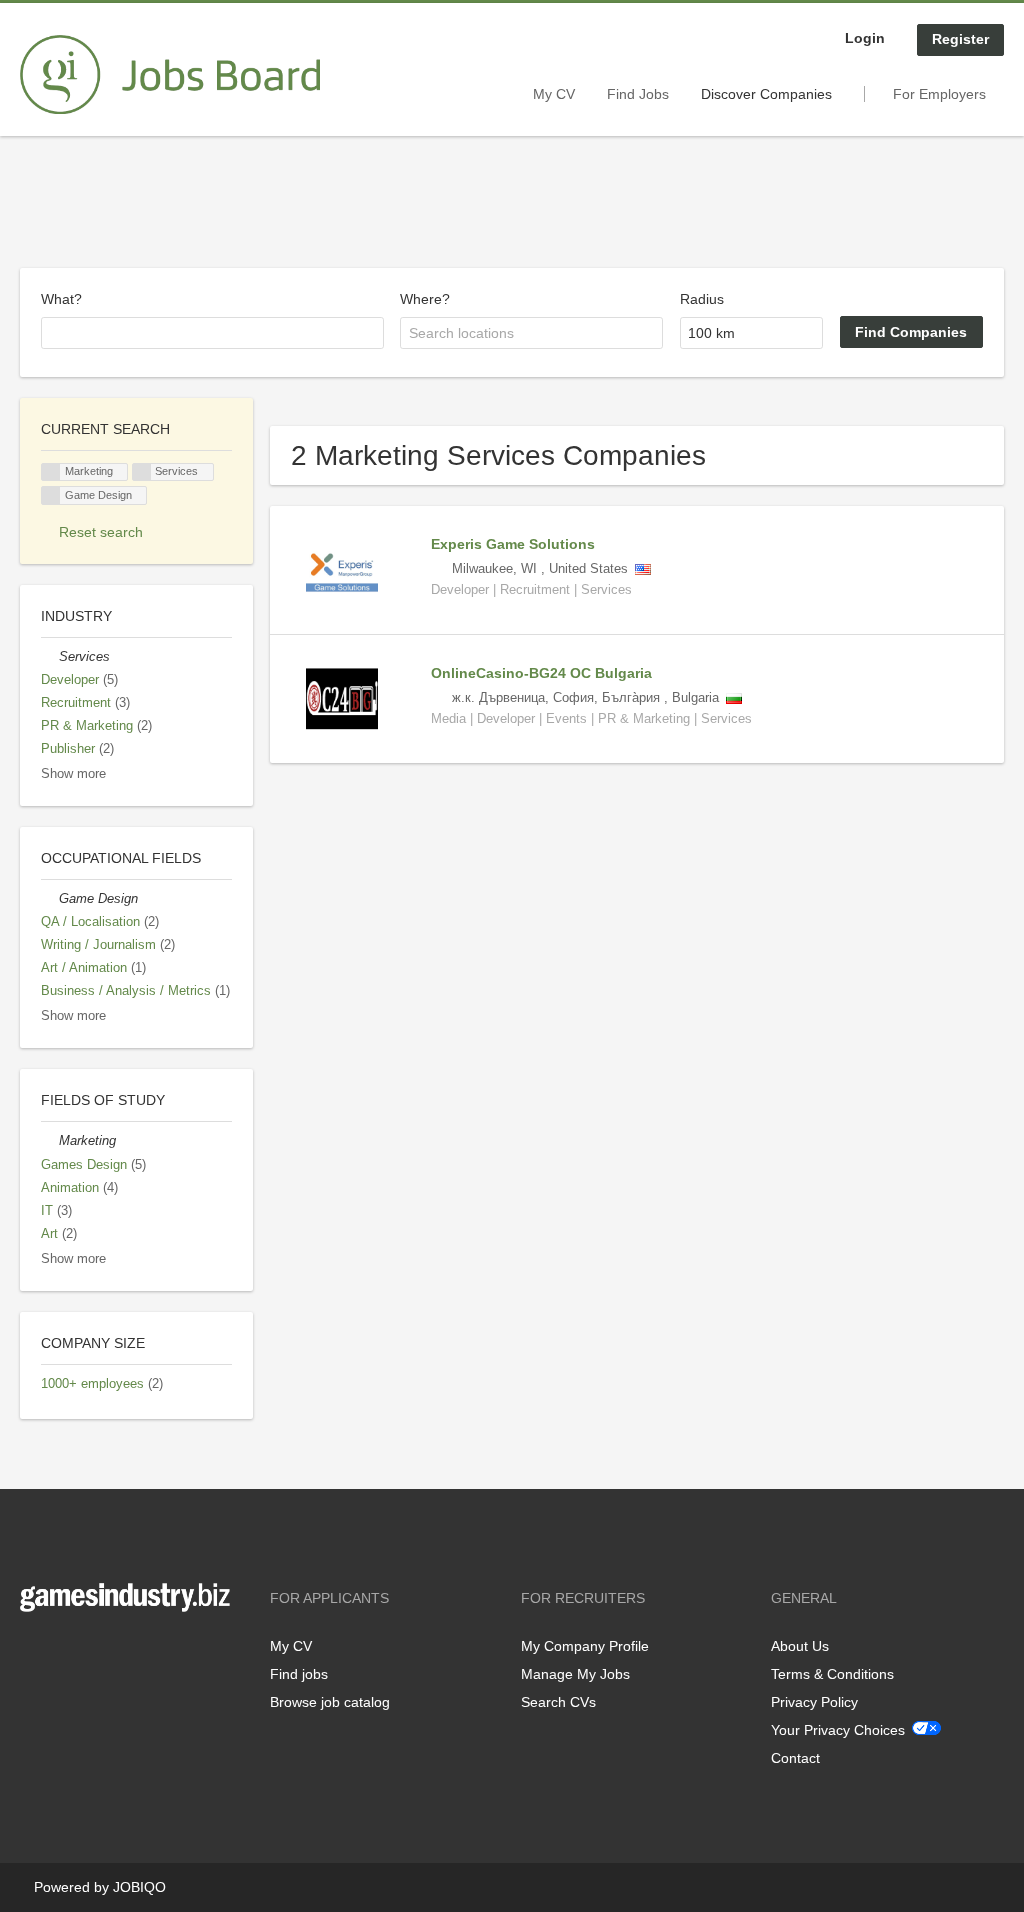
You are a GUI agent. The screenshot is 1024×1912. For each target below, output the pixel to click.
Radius (702, 299)
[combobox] (212, 333)
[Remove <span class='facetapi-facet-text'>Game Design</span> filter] (51, 495)
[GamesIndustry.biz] (170, 75)
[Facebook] (34, 1653)
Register (960, 39)
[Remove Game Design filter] (50, 899)
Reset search (101, 532)
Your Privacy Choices (838, 1730)
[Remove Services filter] (50, 657)
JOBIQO (139, 1887)
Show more (73, 774)
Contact (795, 1758)
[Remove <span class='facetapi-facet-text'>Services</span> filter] (142, 472)
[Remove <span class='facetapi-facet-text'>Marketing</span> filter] (51, 472)
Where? (425, 299)
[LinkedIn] (97, 1653)
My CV (554, 94)
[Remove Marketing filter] (50, 1141)
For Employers (939, 94)
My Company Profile (585, 1646)
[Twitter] (67, 1653)
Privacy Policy (814, 1702)
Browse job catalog (330, 1702)
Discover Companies (766, 94)
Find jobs (299, 1674)
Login (865, 38)
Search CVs (558, 1702)
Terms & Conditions (832, 1674)
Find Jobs (638, 94)
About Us (800, 1646)
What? (61, 299)
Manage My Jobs (575, 1674)
